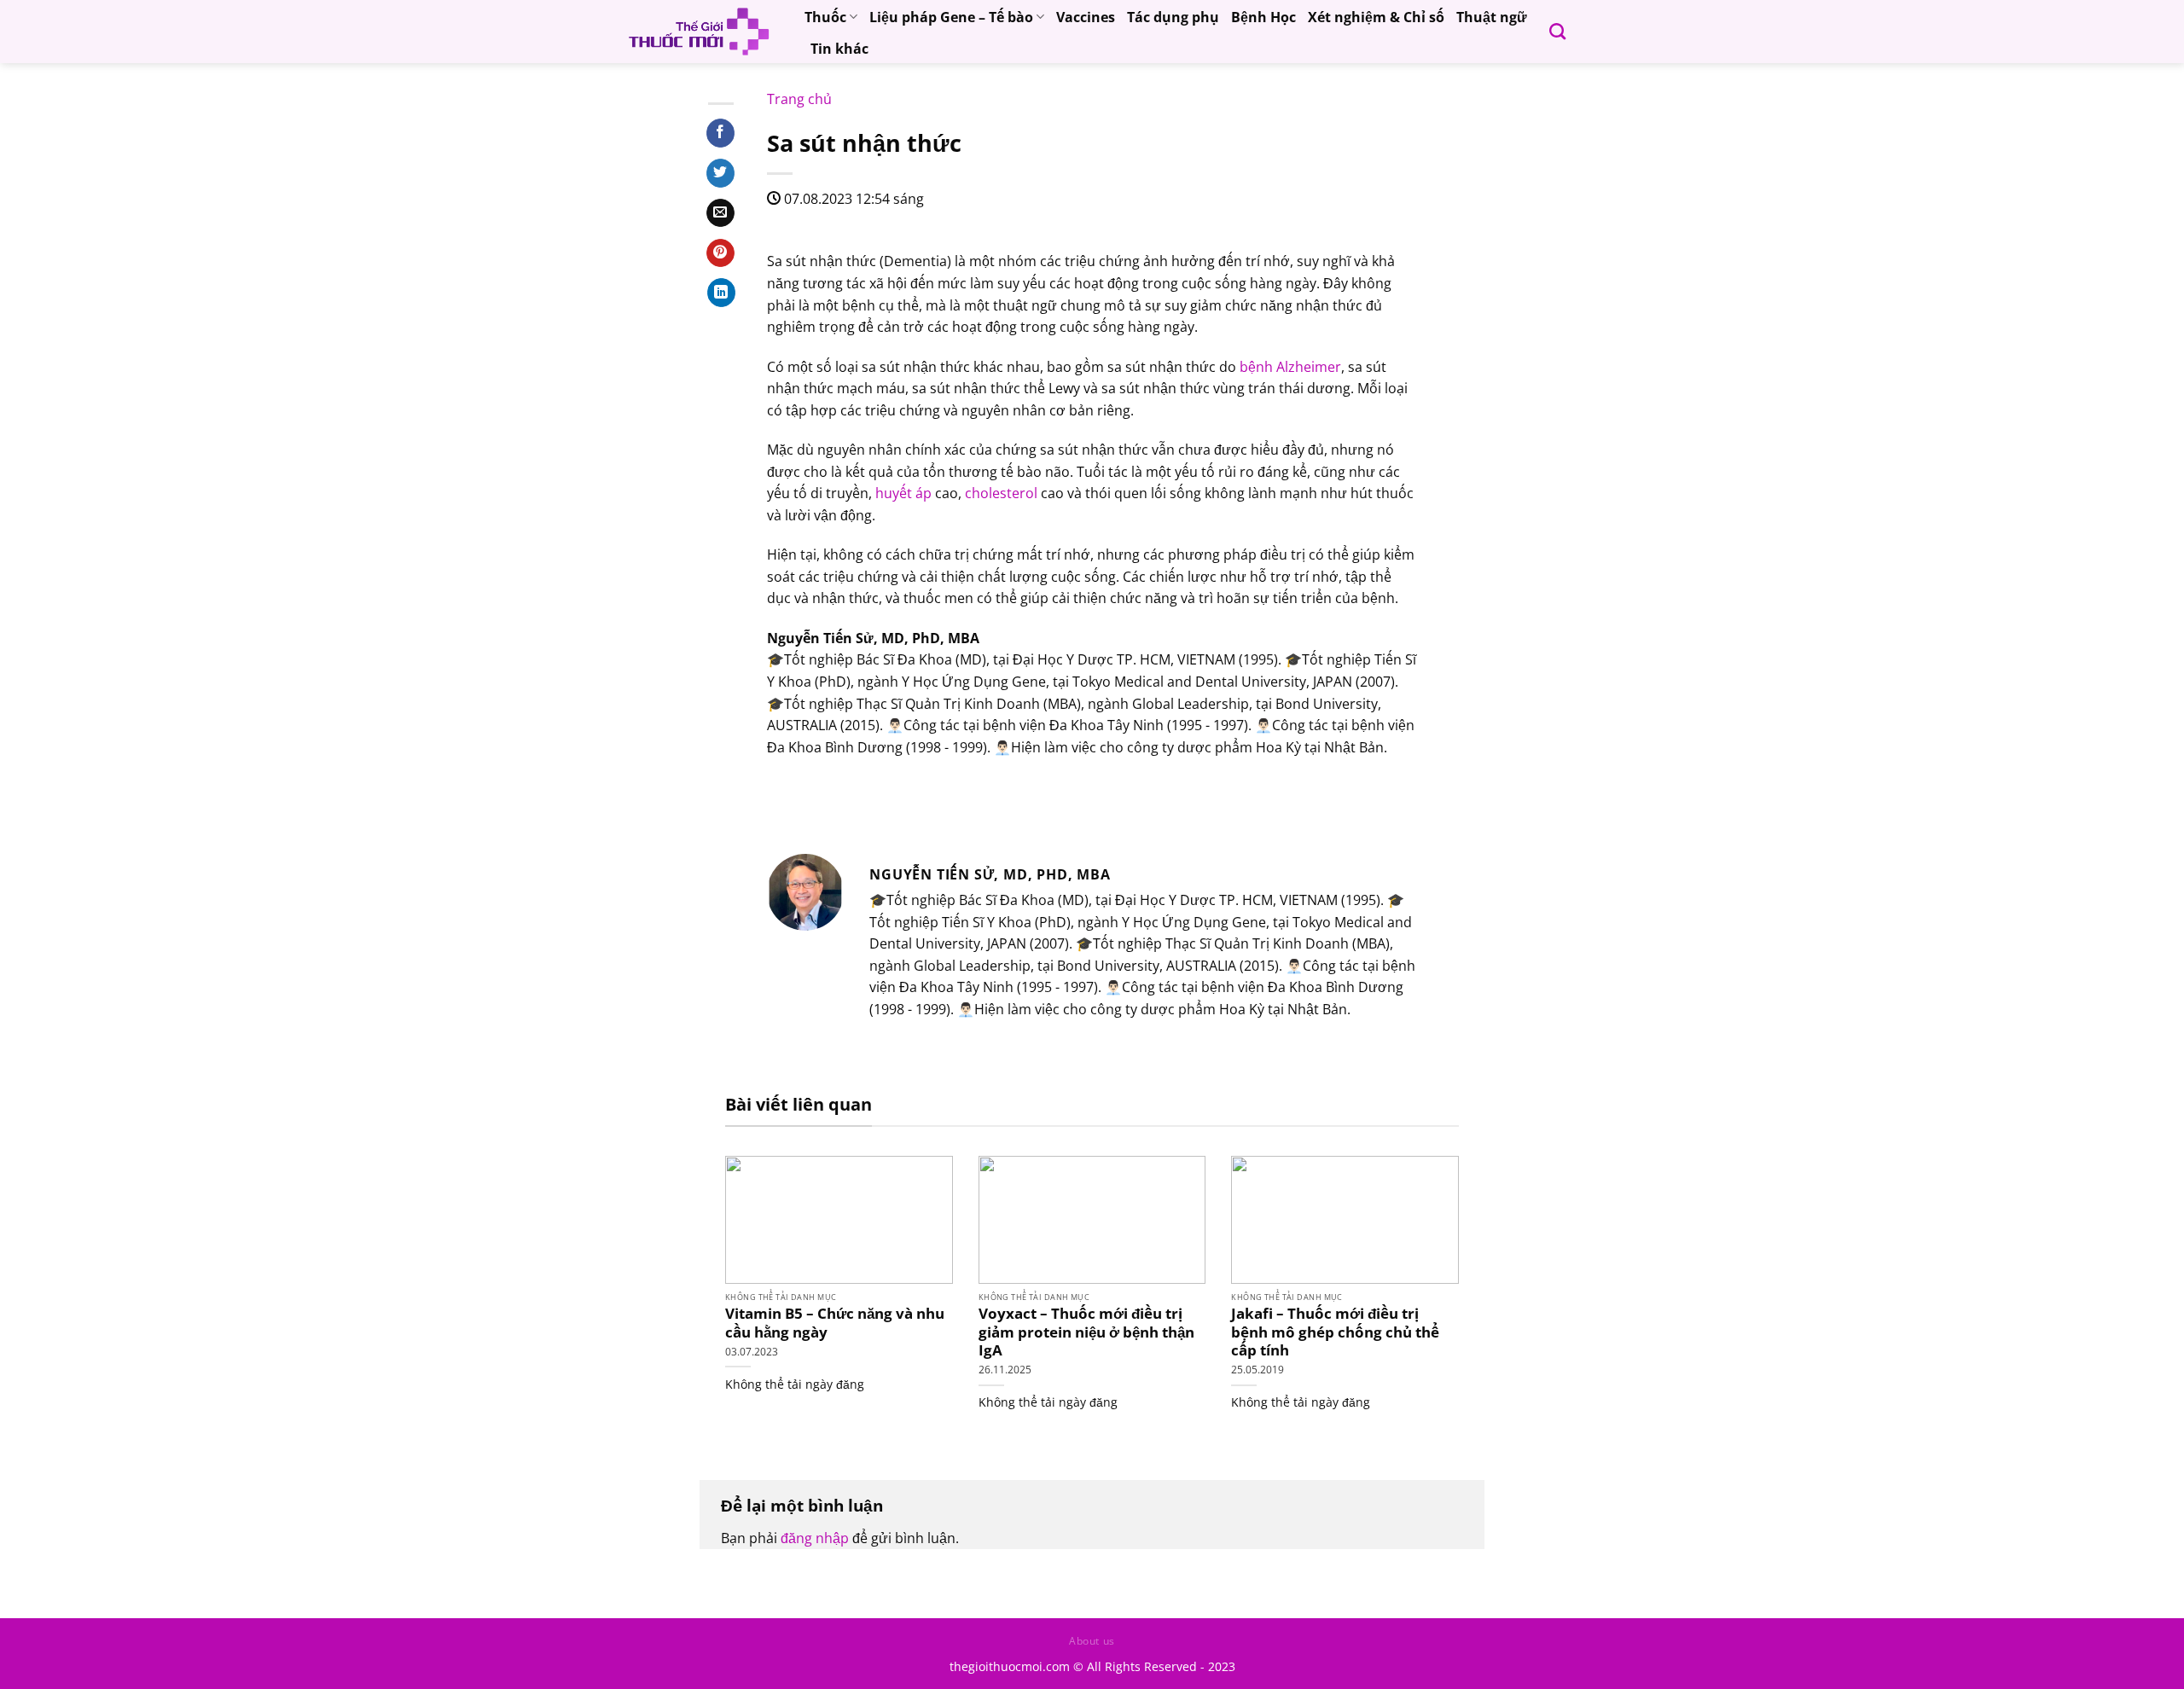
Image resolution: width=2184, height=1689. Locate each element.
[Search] (1557, 31)
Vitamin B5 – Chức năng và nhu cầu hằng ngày (835, 1323)
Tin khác (839, 49)
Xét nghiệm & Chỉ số (1376, 17)
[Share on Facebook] (720, 133)
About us (1092, 1641)
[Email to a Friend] (720, 213)
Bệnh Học (1263, 17)
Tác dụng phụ (1173, 17)
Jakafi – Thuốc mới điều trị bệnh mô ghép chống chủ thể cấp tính (1335, 1332)
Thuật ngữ (1492, 17)
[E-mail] (778, 794)
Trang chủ (799, 99)
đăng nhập (815, 1538)
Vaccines (1086, 17)
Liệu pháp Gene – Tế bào (951, 17)
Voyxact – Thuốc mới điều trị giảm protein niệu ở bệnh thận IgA (1086, 1332)
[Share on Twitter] (720, 173)
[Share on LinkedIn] (721, 293)
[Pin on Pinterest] (720, 253)
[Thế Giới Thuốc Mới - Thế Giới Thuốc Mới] (699, 32)
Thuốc (825, 17)
